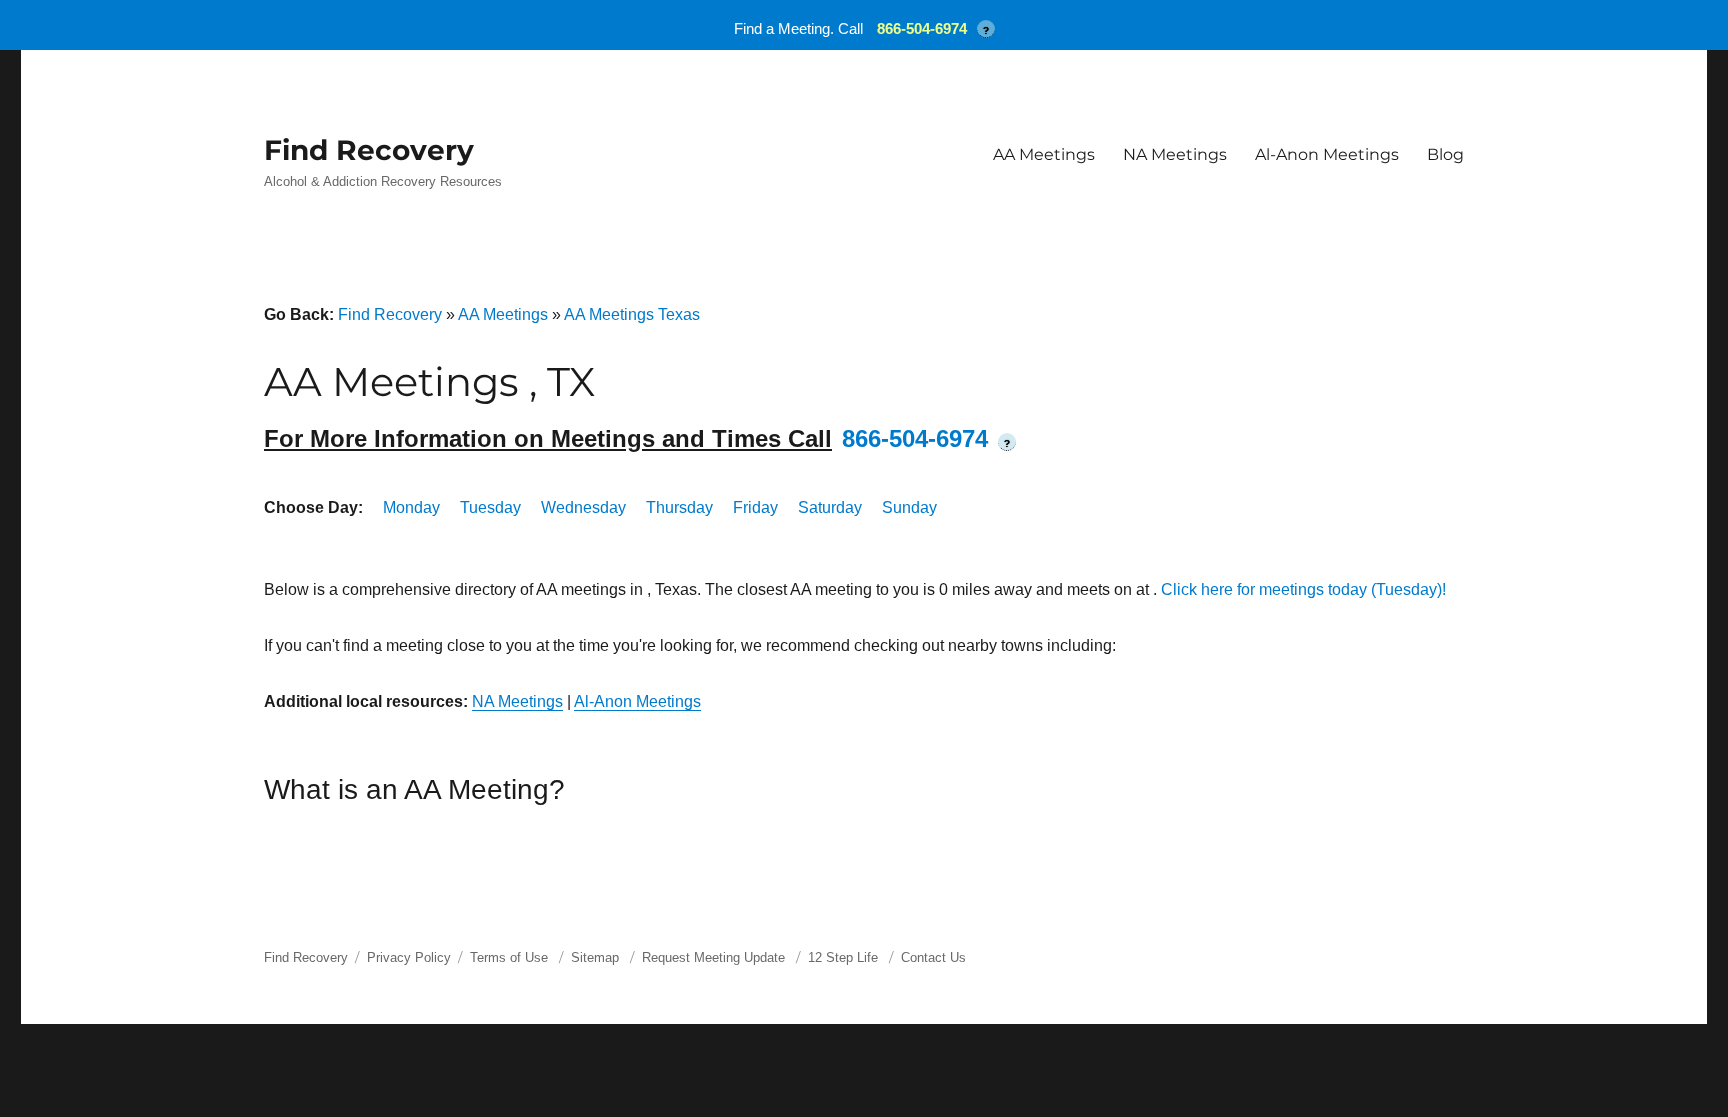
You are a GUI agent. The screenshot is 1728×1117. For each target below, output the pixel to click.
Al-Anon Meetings (1327, 154)
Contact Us (933, 957)
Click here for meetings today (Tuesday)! (1303, 589)
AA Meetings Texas (632, 314)
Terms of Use (509, 957)
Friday (755, 507)
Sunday (909, 507)
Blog (1445, 154)
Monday (411, 507)
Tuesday (490, 507)
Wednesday (583, 507)
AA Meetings (1044, 154)
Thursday (679, 507)
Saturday (830, 507)
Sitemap (597, 957)
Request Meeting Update (713, 957)
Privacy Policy (409, 957)
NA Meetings (1175, 154)
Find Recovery (369, 150)
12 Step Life (843, 957)
